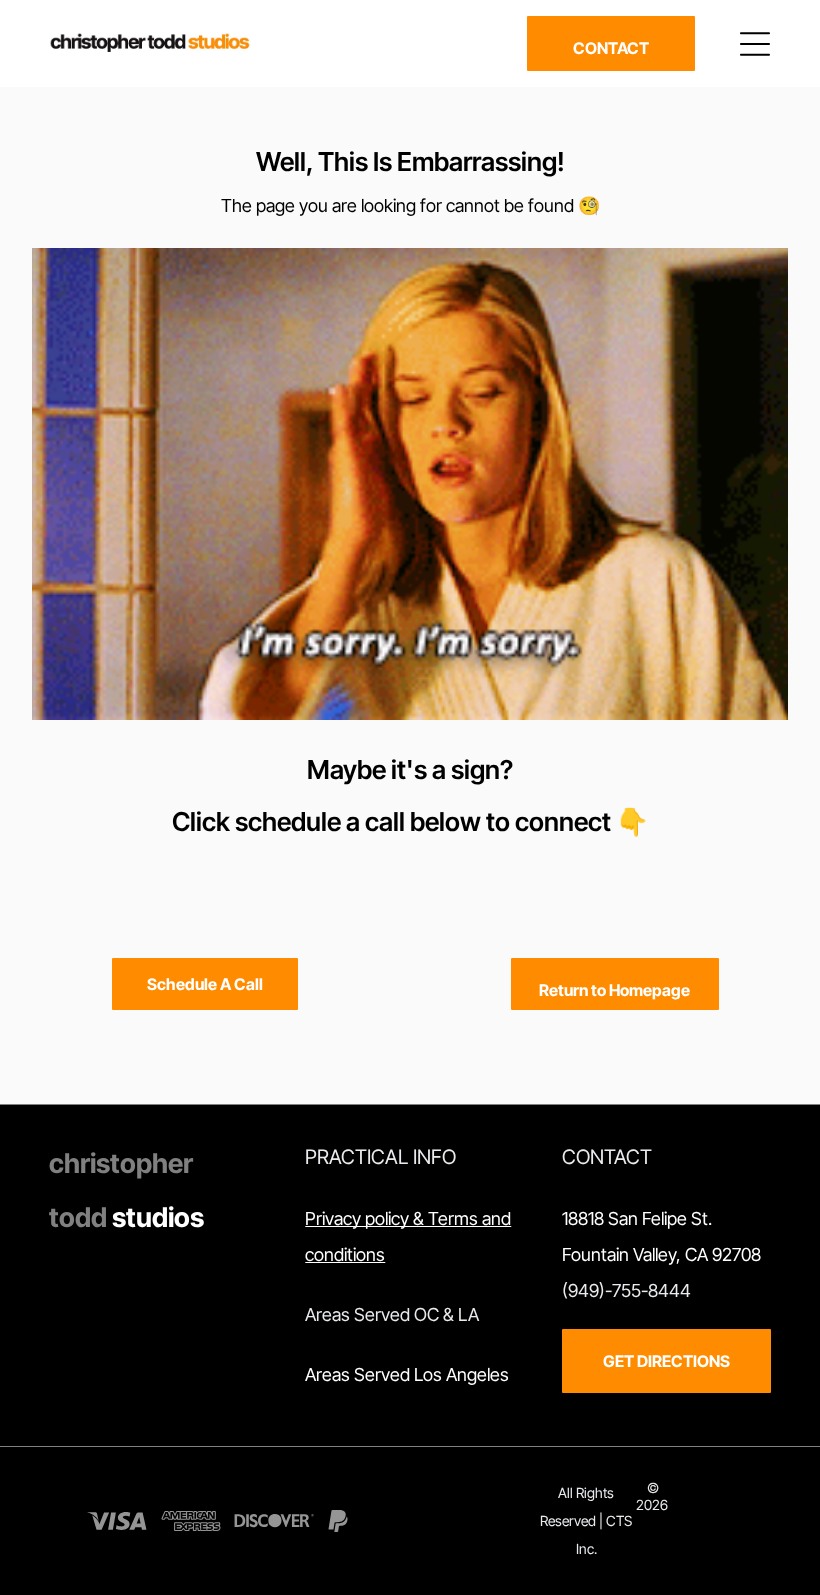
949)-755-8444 (629, 1290)
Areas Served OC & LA (392, 1314)
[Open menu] (755, 44)
